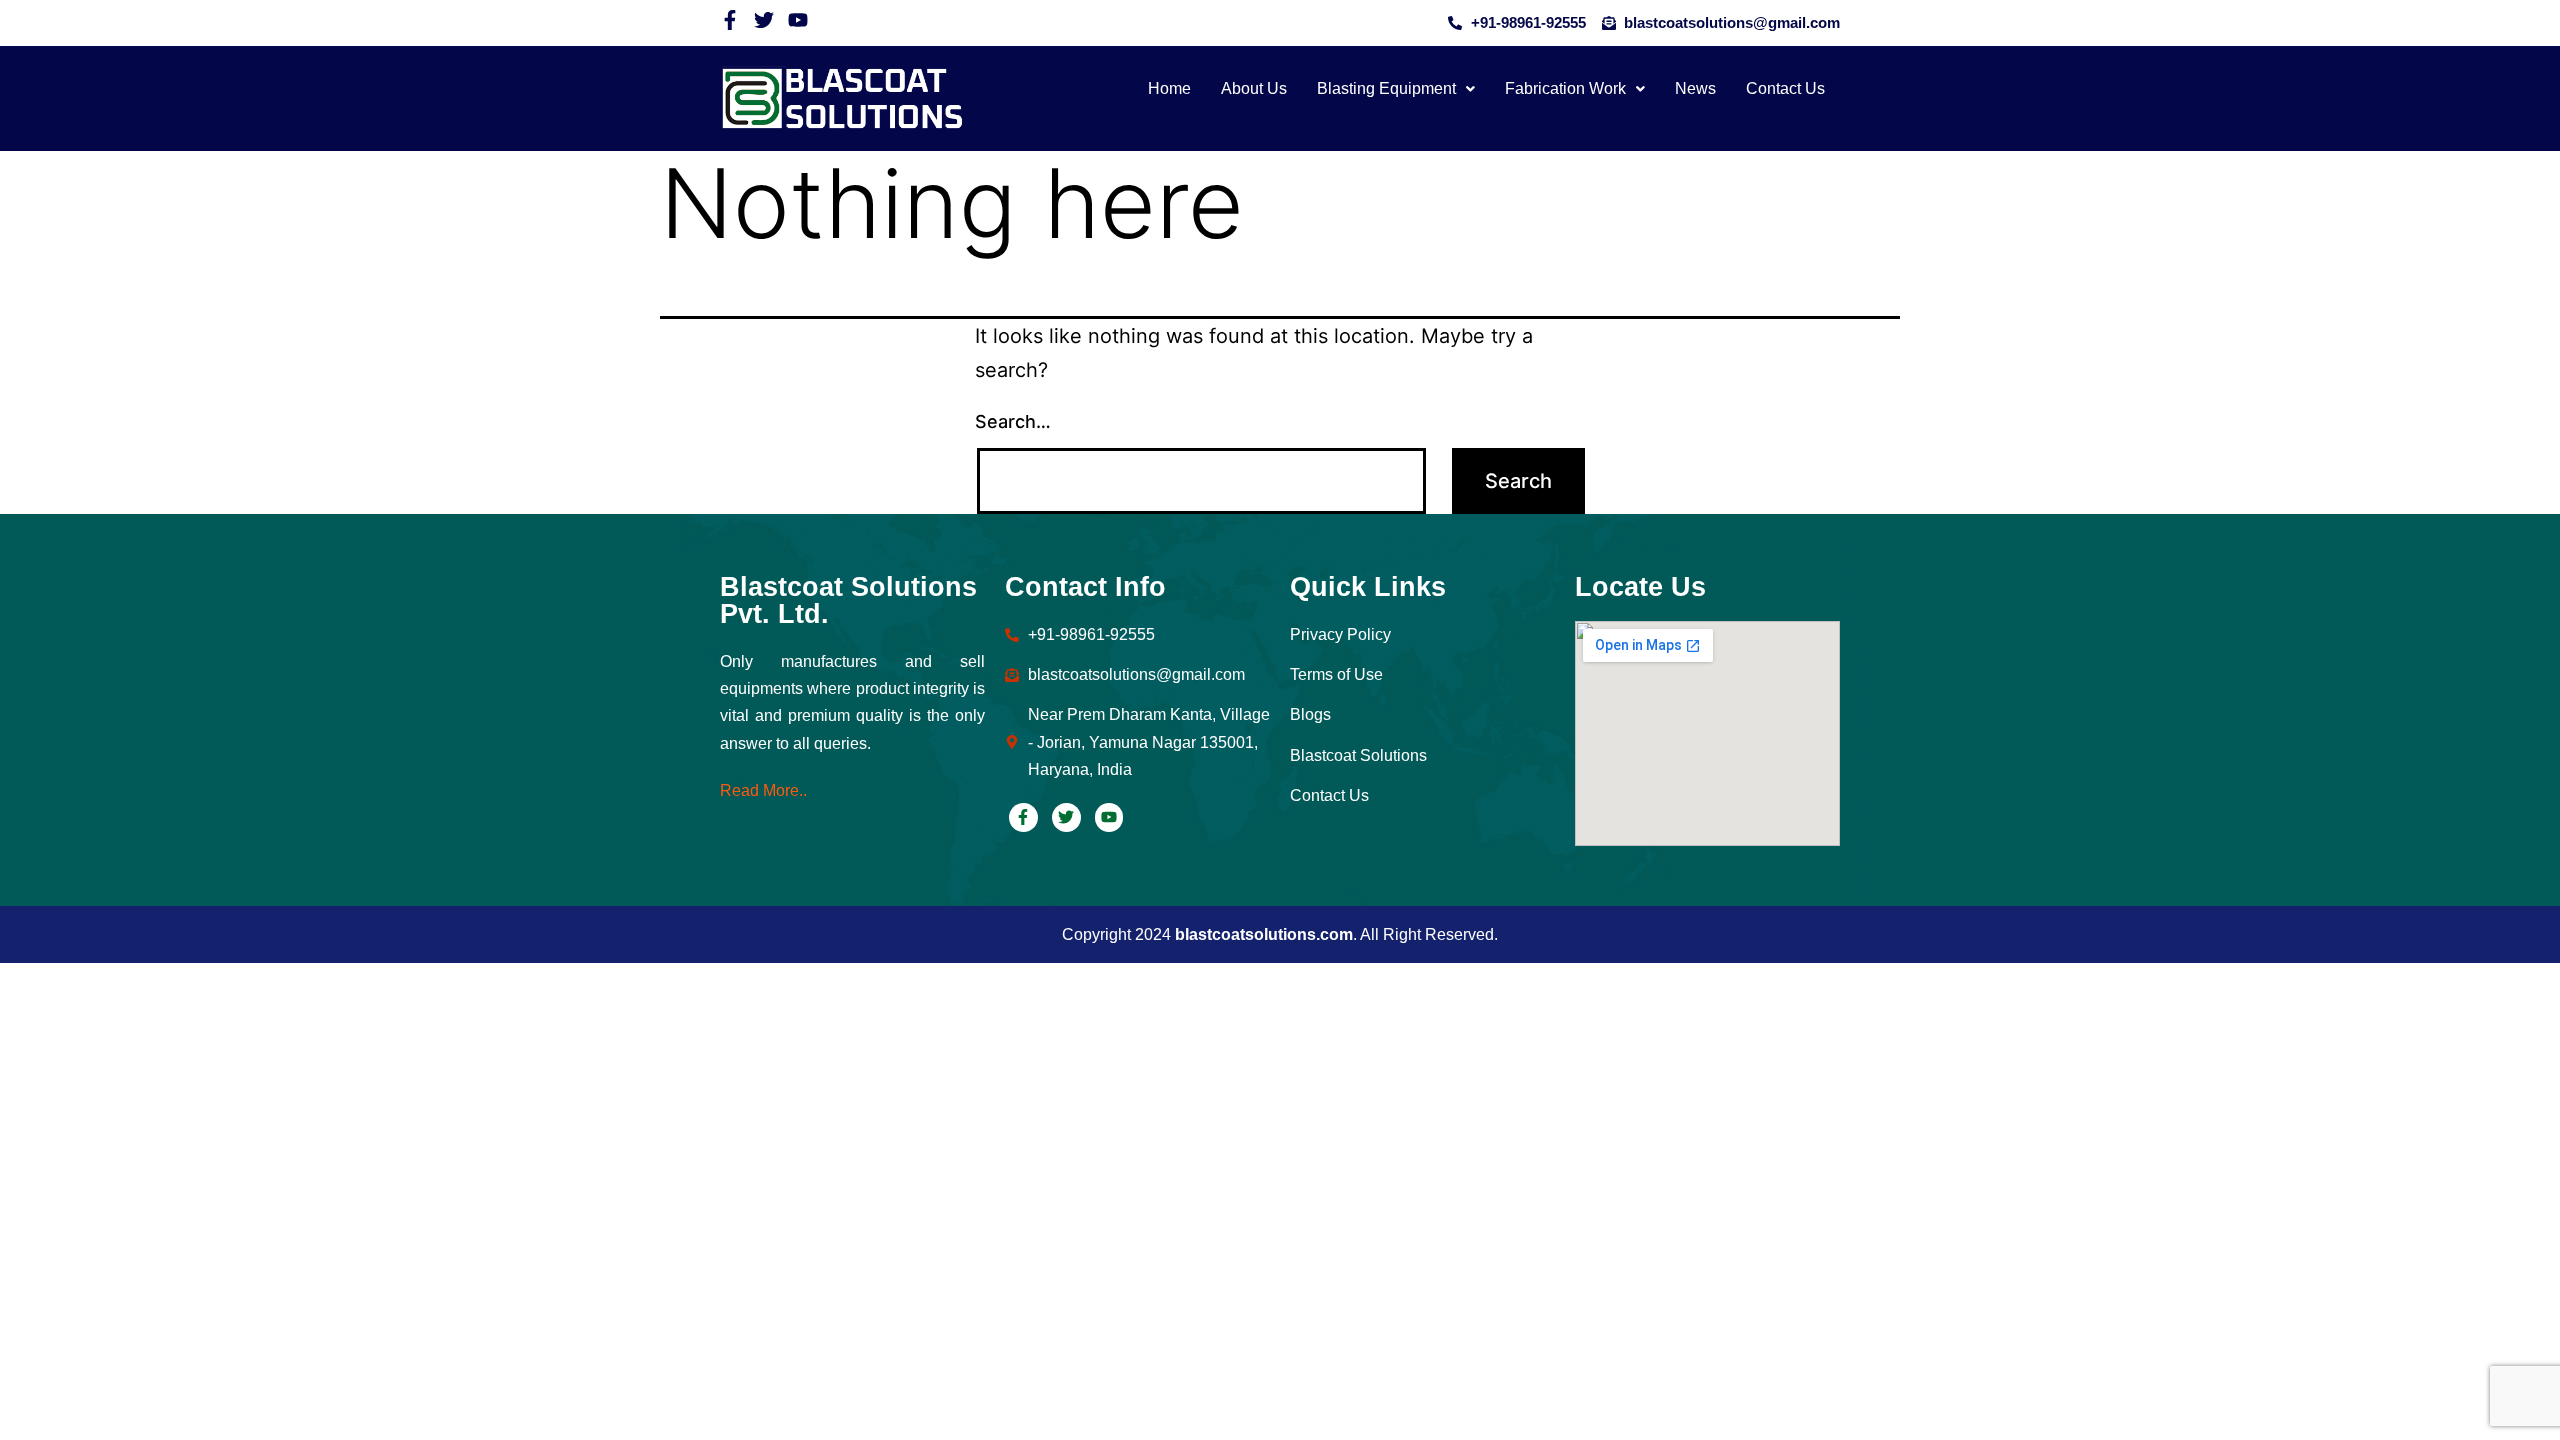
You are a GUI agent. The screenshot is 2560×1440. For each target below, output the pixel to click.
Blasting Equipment (1386, 88)
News (1695, 88)
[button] (1396, 89)
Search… (1013, 421)
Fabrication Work (1565, 88)
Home (1169, 88)
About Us (1254, 88)
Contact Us (1785, 88)
